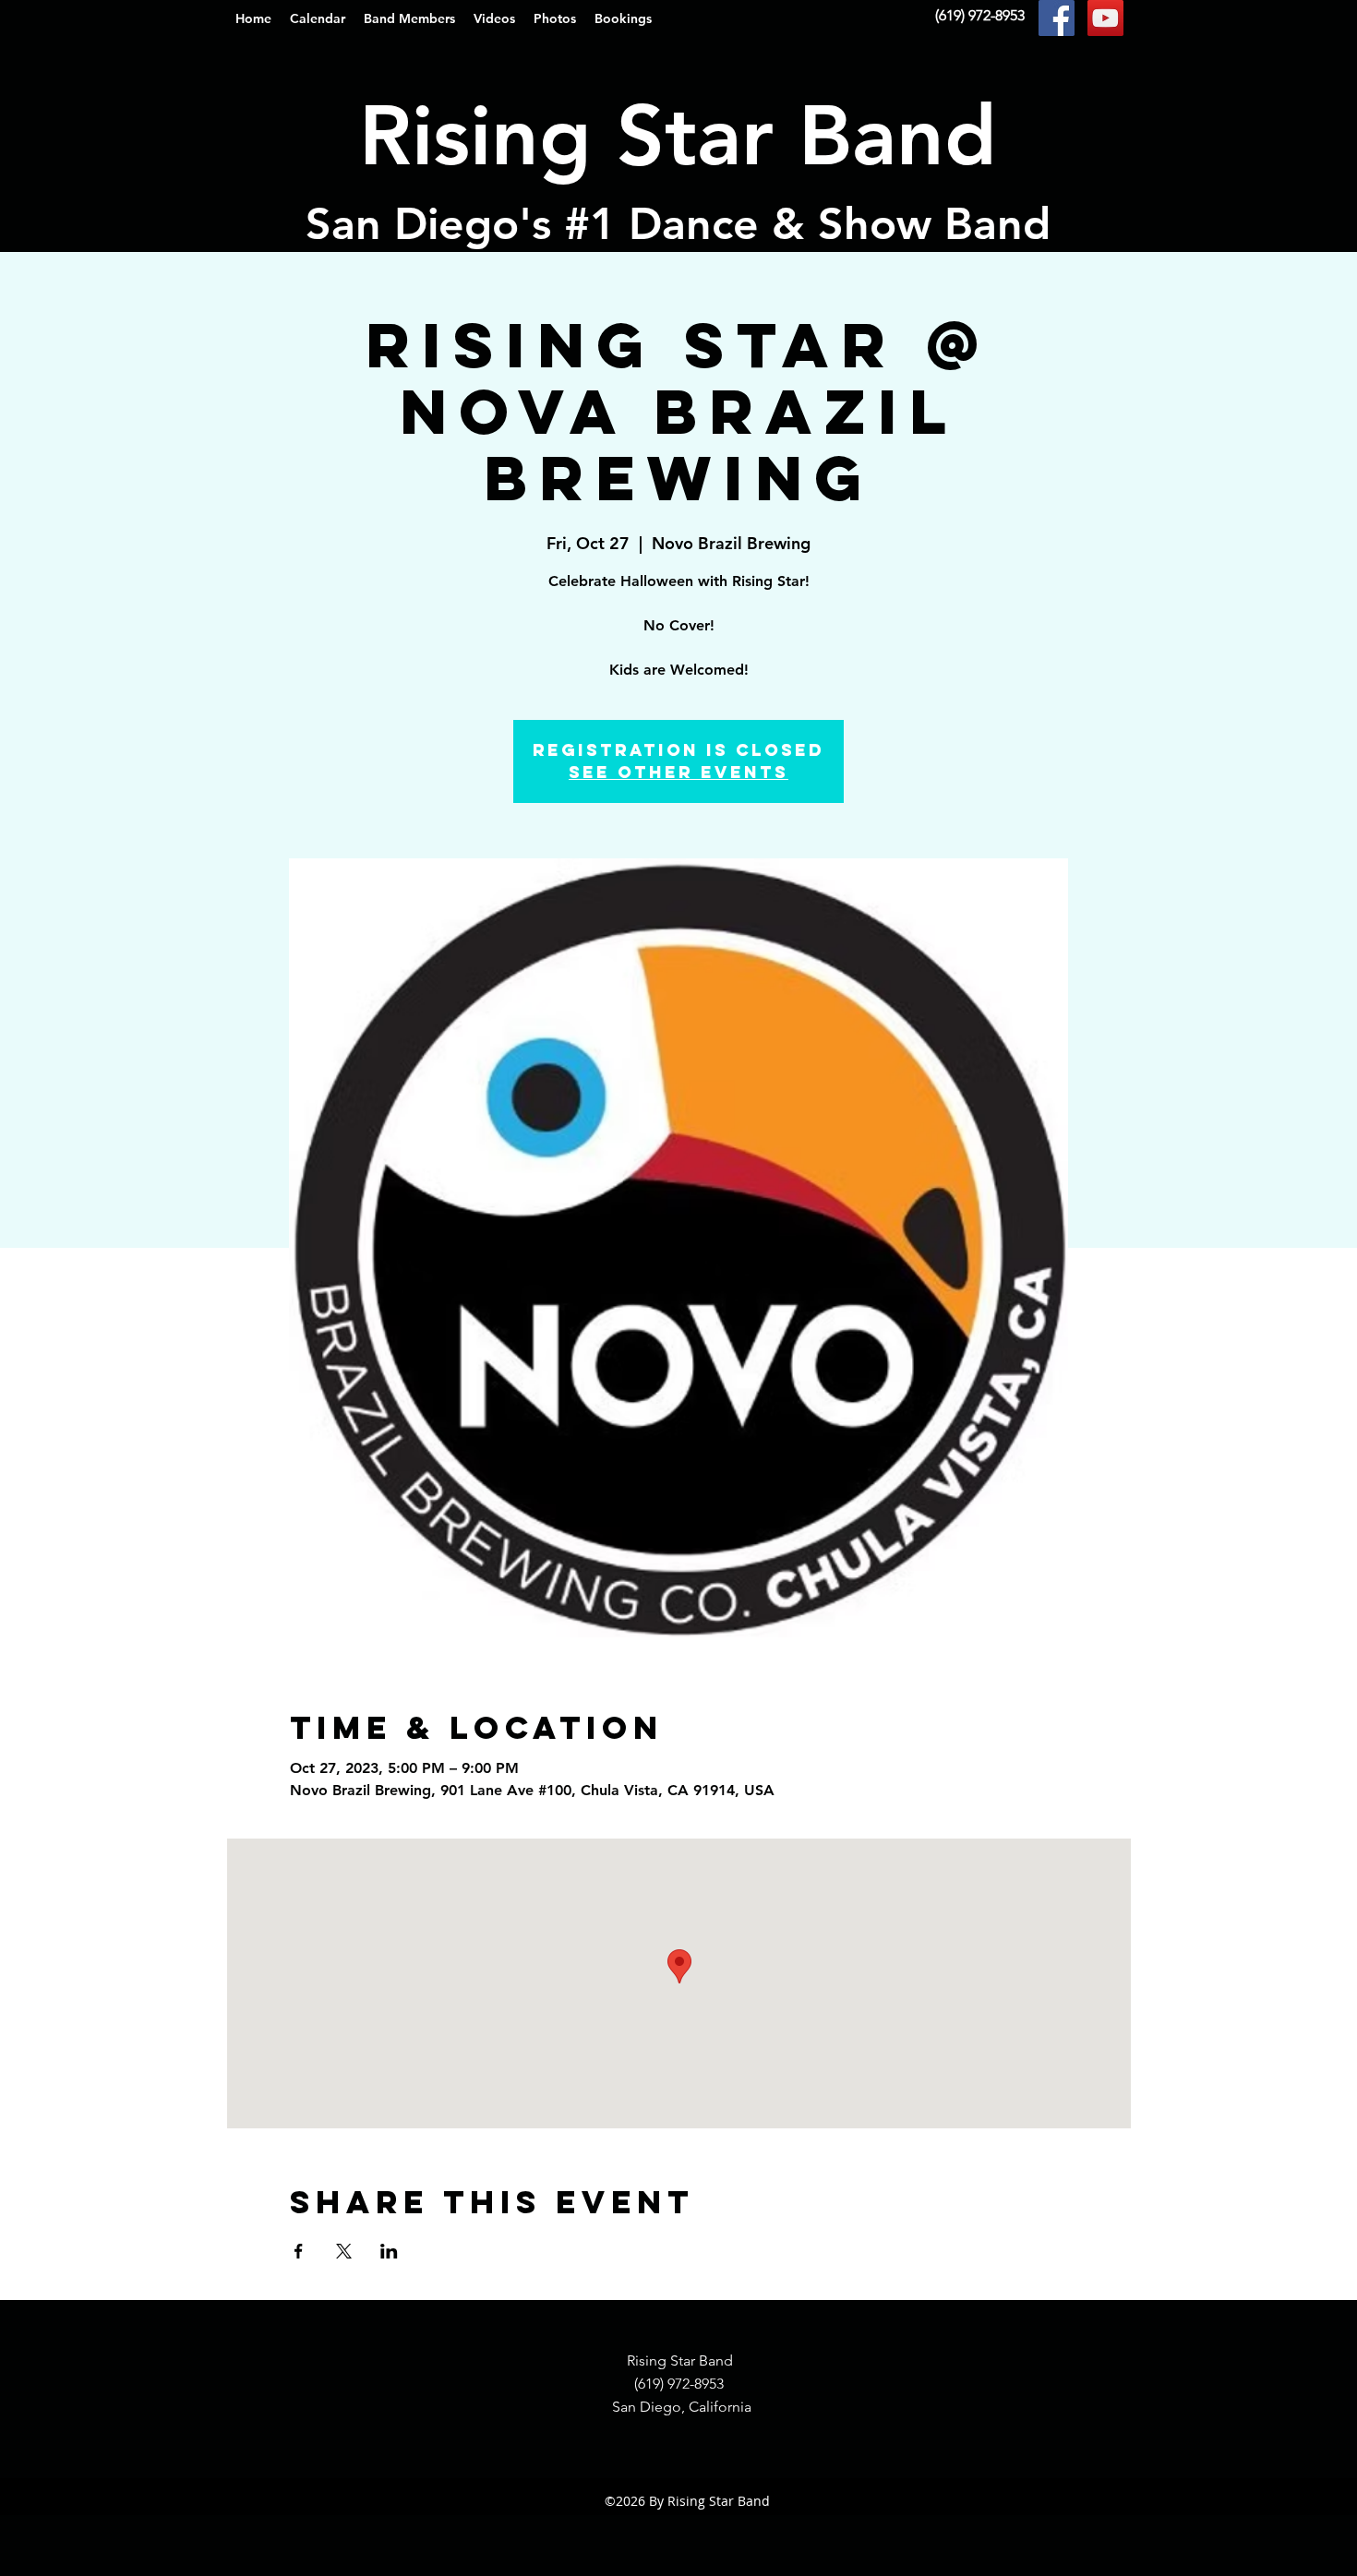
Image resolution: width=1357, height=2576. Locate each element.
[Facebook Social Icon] (1057, 18)
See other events (678, 772)
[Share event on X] (344, 2251)
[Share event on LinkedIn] (389, 2251)
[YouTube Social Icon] (1105, 18)
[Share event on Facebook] (299, 2251)
